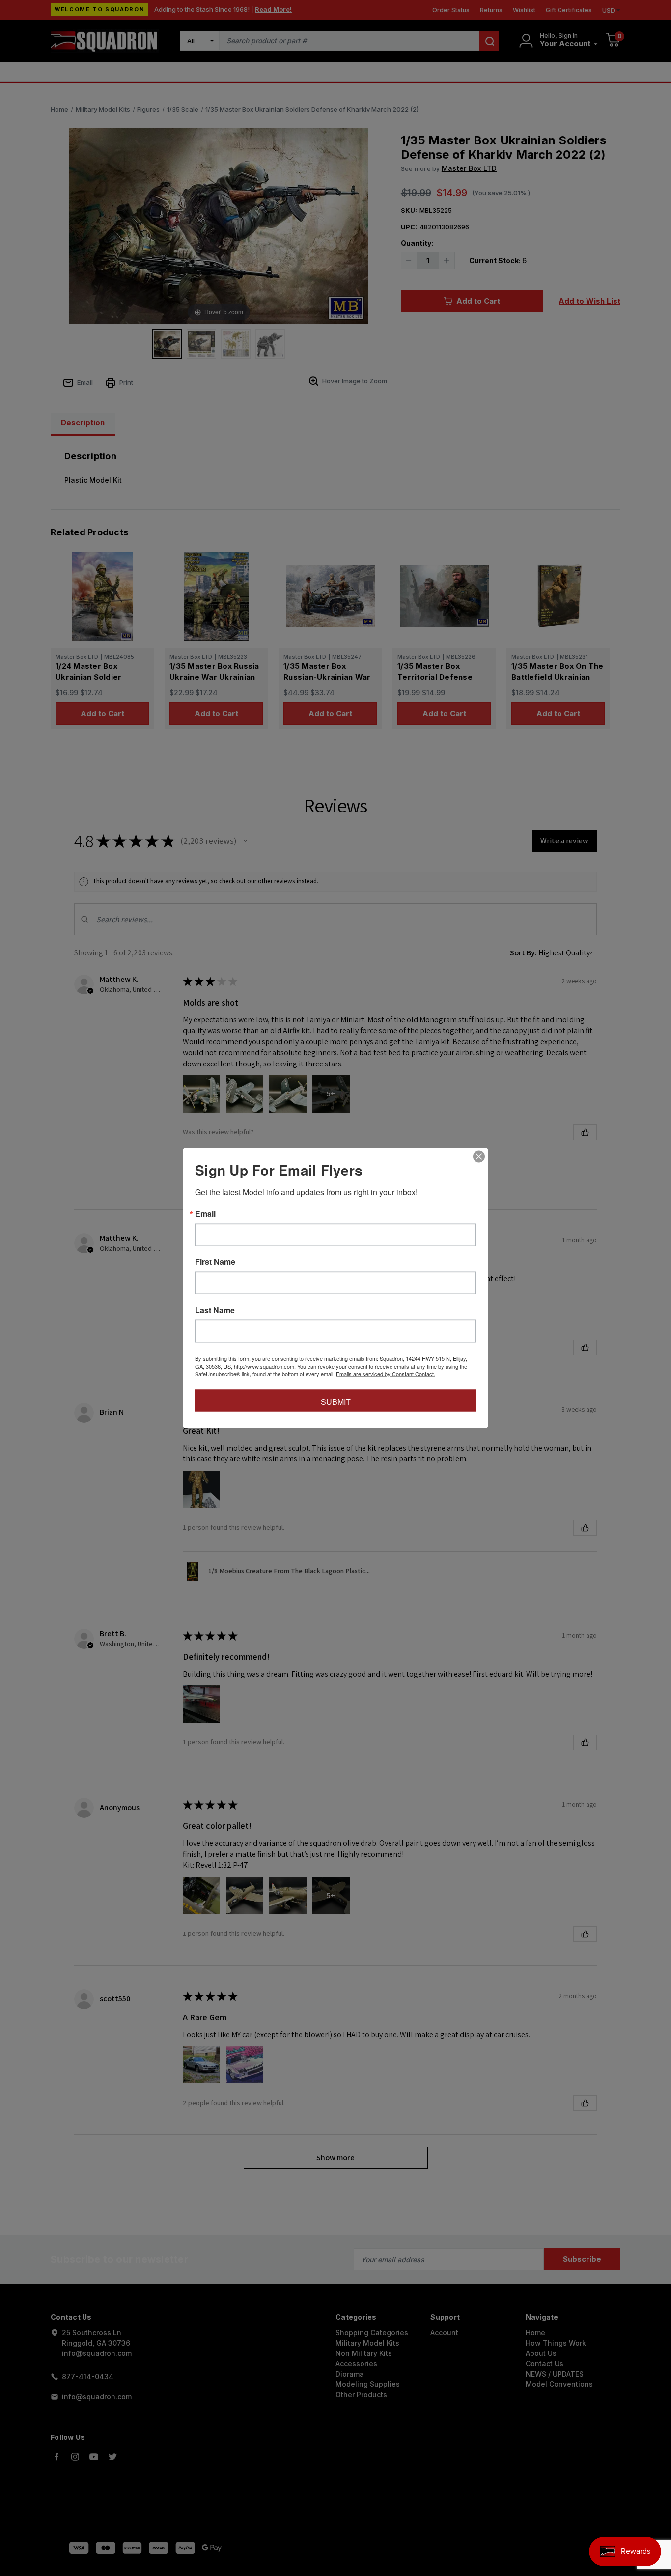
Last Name (215, 1310)
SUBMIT (336, 1402)
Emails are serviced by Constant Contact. (386, 1374)
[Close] (479, 1157)
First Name (215, 1262)
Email (205, 1214)
